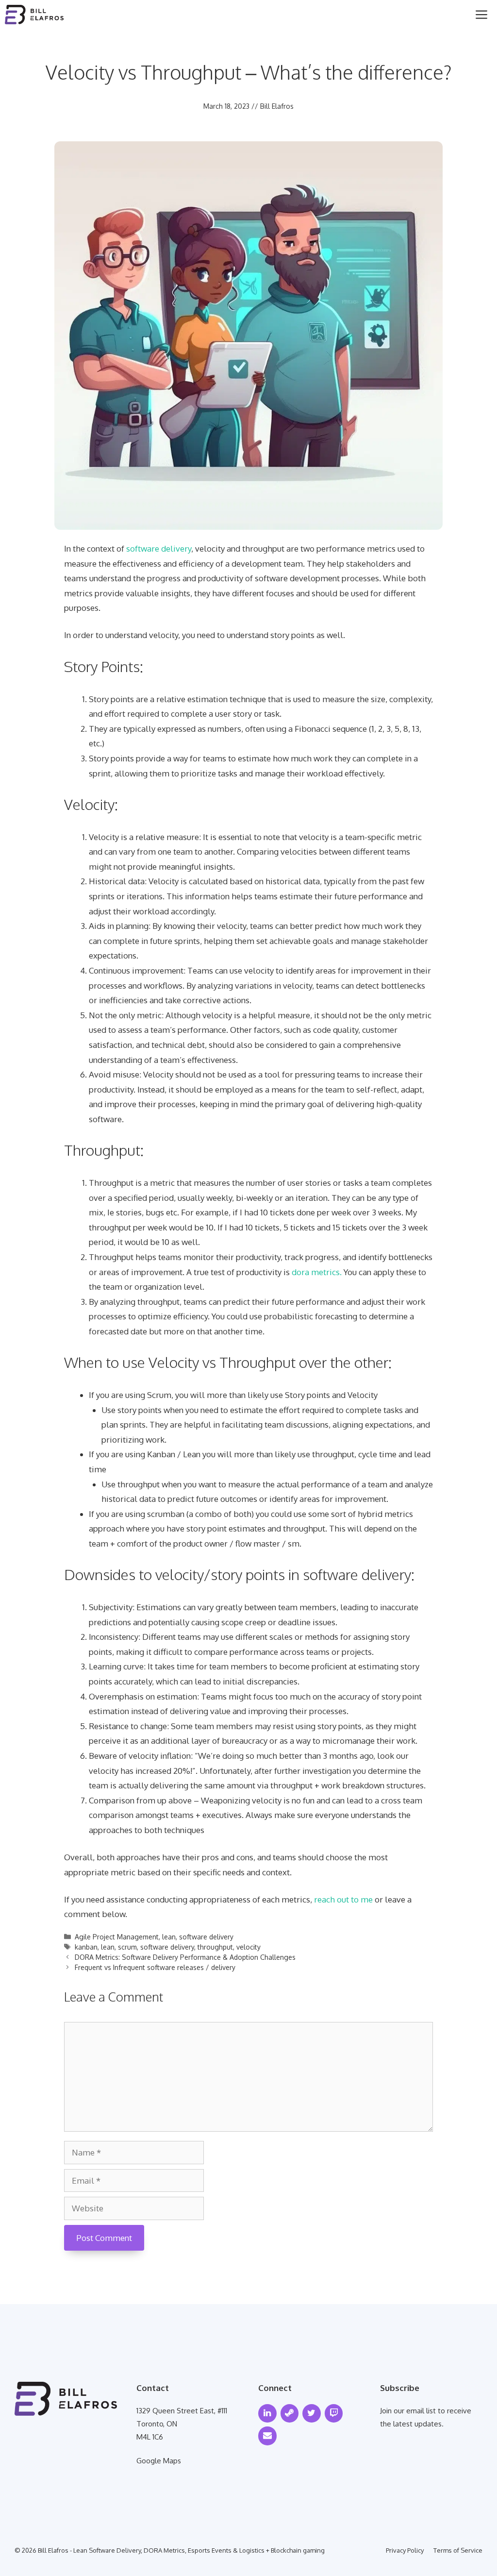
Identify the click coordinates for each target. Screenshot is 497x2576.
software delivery (159, 548)
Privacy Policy (405, 2550)
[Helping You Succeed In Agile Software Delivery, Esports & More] (34, 15)
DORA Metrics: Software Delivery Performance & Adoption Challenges (185, 1957)
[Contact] (267, 2436)
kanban (86, 1947)
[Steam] (290, 2414)
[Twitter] (312, 2414)
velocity (248, 1947)
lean (169, 1937)
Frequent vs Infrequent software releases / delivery (155, 1967)
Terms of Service (458, 2550)
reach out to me (343, 1899)
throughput (215, 1947)
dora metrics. (317, 1272)
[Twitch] (334, 2414)
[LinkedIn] (267, 2414)
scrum (127, 1947)
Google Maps (159, 2461)
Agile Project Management (117, 1937)
